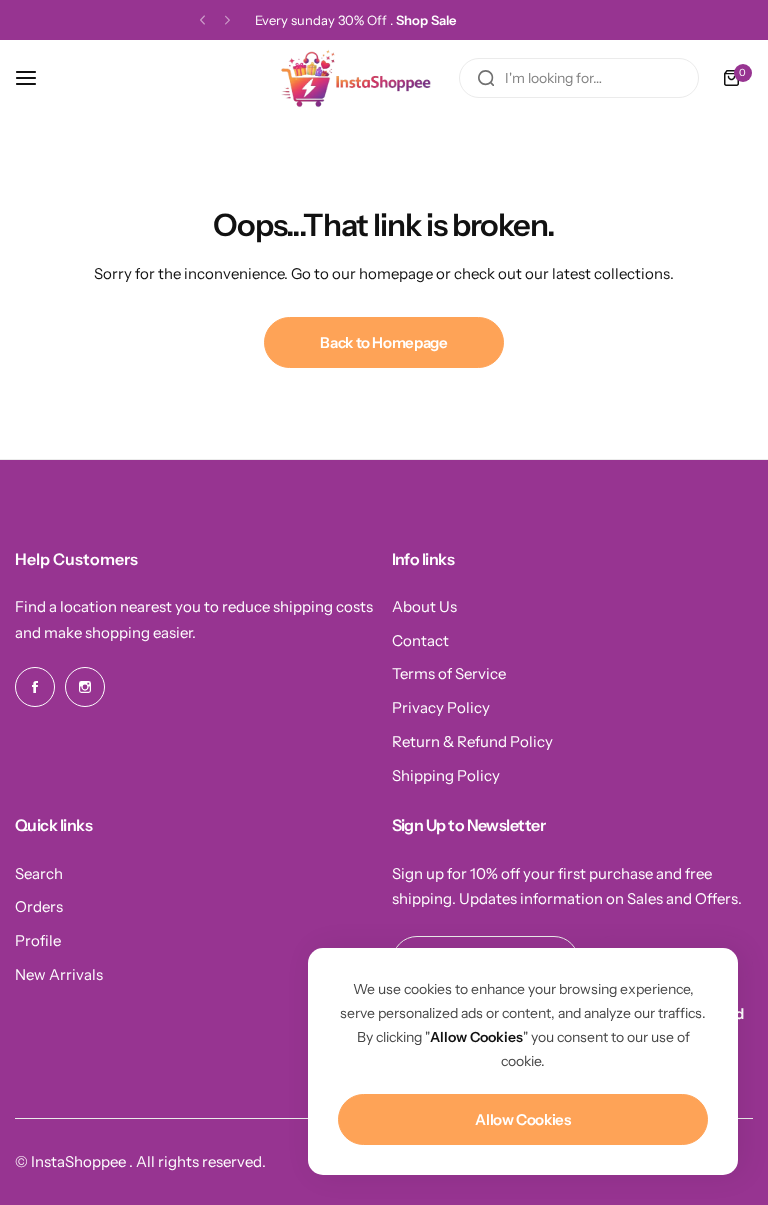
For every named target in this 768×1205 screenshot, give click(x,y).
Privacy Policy (441, 707)
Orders (39, 906)
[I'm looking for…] (486, 78)
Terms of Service (449, 673)
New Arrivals (59, 974)
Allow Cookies (522, 1119)
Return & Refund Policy (472, 741)
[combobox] (579, 78)
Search (39, 873)
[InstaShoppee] (359, 78)
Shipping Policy (446, 775)
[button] (202, 20)
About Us (424, 606)
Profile (38, 940)
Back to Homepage (383, 342)
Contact (420, 640)
